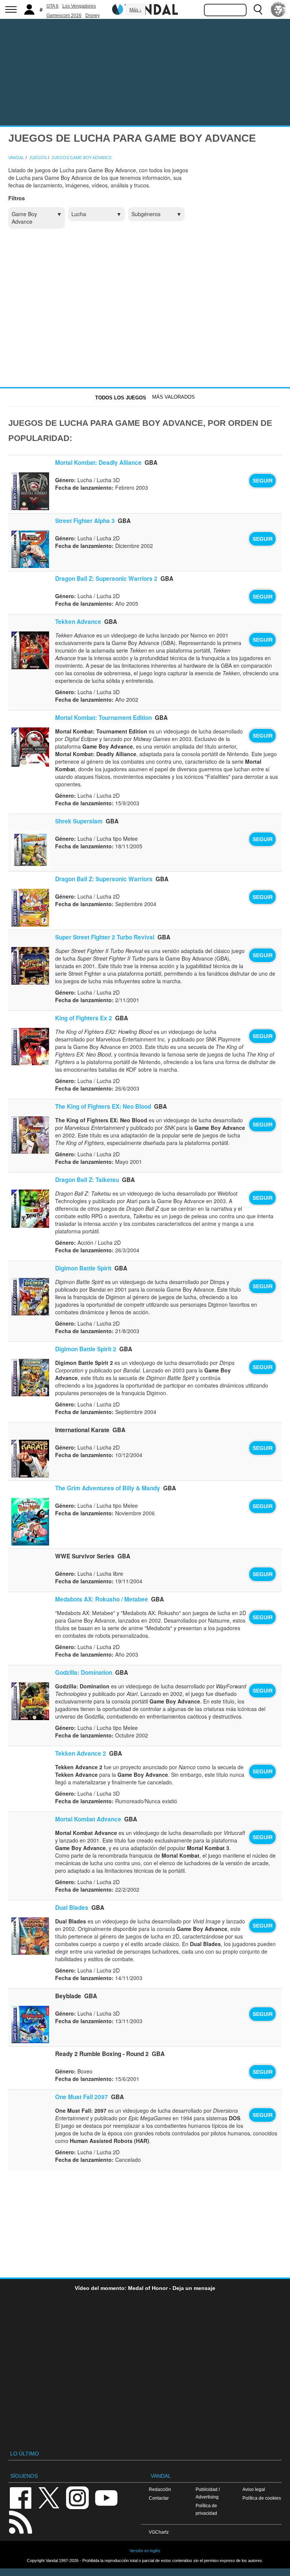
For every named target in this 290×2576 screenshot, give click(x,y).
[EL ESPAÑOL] (278, 9)
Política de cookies (262, 2498)
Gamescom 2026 (64, 15)
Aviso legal (254, 2489)
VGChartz (159, 2532)
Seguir (263, 481)
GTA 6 (52, 6)
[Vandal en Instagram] (77, 2497)
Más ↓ (136, 10)
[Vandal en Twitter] (49, 2497)
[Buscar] (258, 9)
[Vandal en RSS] (20, 2521)
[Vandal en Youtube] (106, 2497)
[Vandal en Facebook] (20, 2497)
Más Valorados (174, 397)
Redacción (160, 2489)
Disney (93, 15)
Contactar (159, 2498)
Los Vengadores (79, 6)
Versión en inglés (145, 2551)
